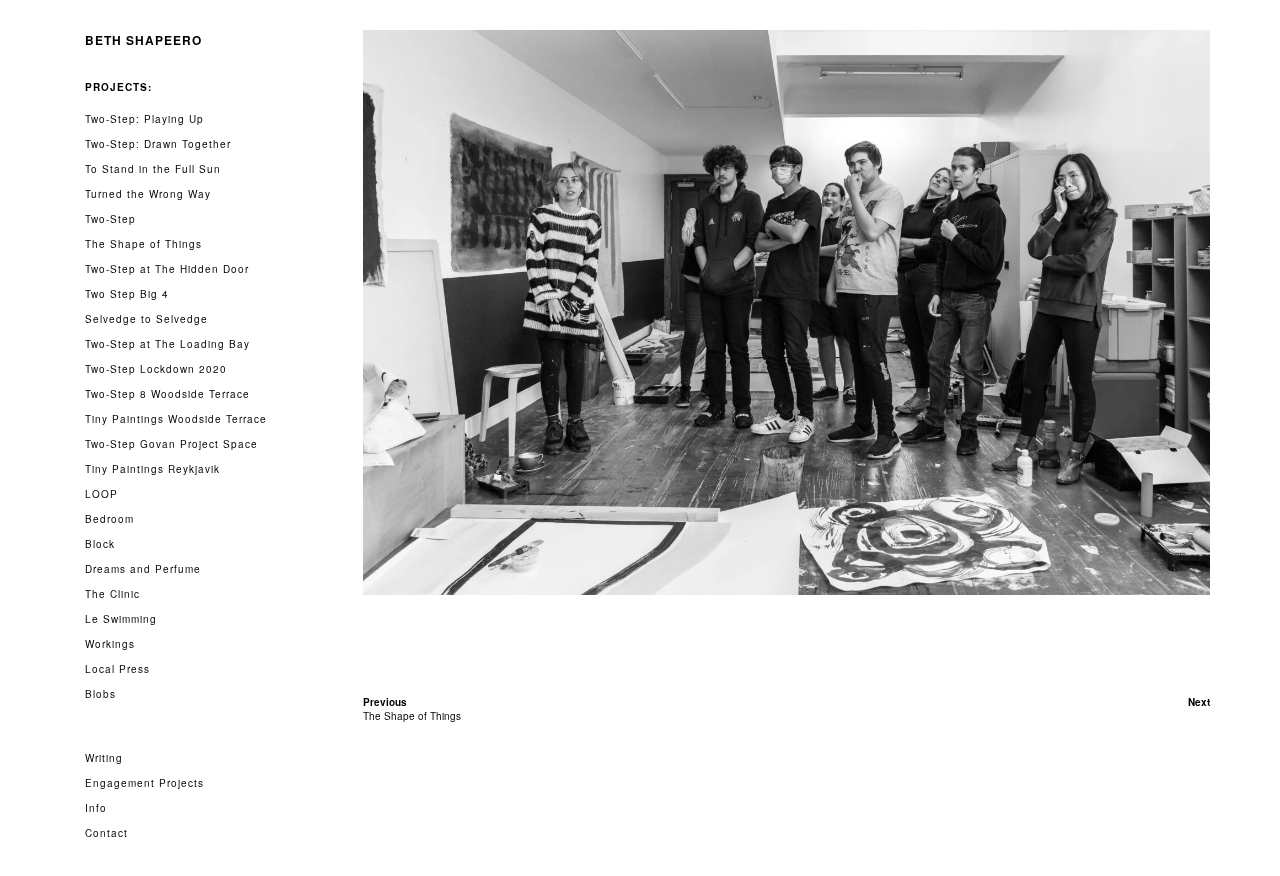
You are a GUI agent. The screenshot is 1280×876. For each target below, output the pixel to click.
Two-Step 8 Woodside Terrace (167, 394)
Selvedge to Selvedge (146, 319)
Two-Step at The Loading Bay (167, 344)
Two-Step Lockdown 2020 (156, 369)
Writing (104, 758)
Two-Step (110, 219)
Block (100, 544)
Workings (110, 644)
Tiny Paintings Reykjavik (152, 469)
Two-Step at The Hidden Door (167, 269)
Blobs (100, 694)
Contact (106, 833)
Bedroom (109, 519)
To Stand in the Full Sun (153, 169)
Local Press (117, 669)
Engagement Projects (144, 783)
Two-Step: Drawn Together (158, 144)
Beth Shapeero (143, 40)
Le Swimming (121, 619)
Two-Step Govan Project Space (171, 444)
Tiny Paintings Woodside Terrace (176, 419)
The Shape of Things (143, 244)
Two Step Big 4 (127, 294)
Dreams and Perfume (143, 569)
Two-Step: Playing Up (144, 119)
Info (96, 808)
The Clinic (112, 594)
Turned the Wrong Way (148, 194)
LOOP (101, 494)
